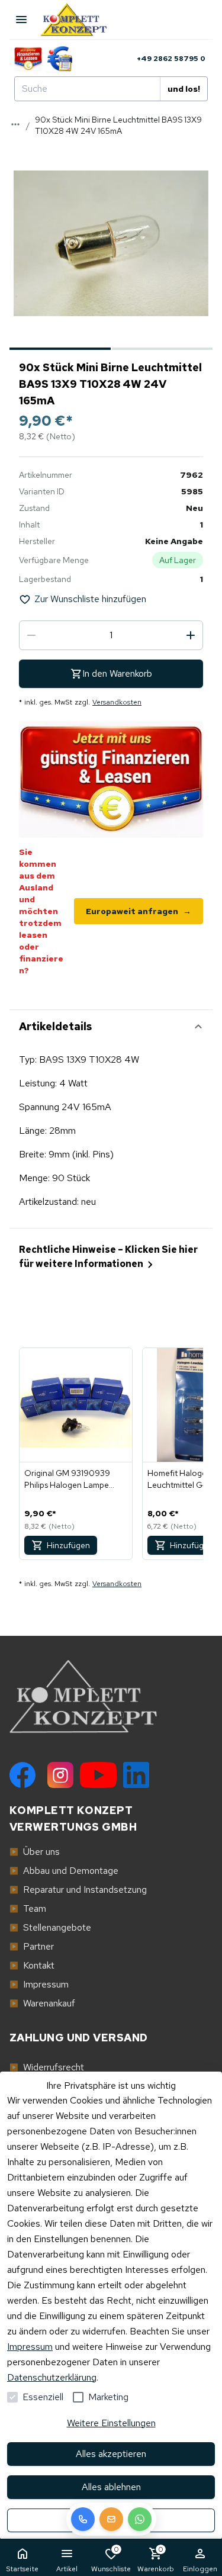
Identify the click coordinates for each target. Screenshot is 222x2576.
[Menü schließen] (21, 20)
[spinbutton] (111, 635)
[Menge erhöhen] (191, 635)
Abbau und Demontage (64, 1871)
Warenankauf (42, 2003)
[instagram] (60, 1775)
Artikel (67, 2569)
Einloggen (200, 2569)
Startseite (22, 2569)
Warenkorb (156, 2559)
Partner (32, 1946)
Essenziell (43, 2397)
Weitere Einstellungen (111, 2423)
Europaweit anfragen (139, 911)
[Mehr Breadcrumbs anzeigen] (15, 124)
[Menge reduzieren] (31, 635)
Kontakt (32, 1965)
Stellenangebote (50, 1927)
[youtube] (98, 1775)
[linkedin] (136, 1775)
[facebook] (22, 1775)
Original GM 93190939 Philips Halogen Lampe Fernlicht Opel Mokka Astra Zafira (75, 1479)
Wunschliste (111, 2559)
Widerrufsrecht (47, 2067)
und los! (184, 89)
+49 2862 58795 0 (171, 59)
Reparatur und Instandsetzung (78, 1890)
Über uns (35, 1852)
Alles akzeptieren (111, 2454)
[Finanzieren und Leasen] (28, 59)
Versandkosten (117, 702)
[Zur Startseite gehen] (79, 20)
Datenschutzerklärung (52, 2377)
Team (28, 1908)
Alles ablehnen (111, 2487)
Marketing (108, 2397)
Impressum (30, 2347)
